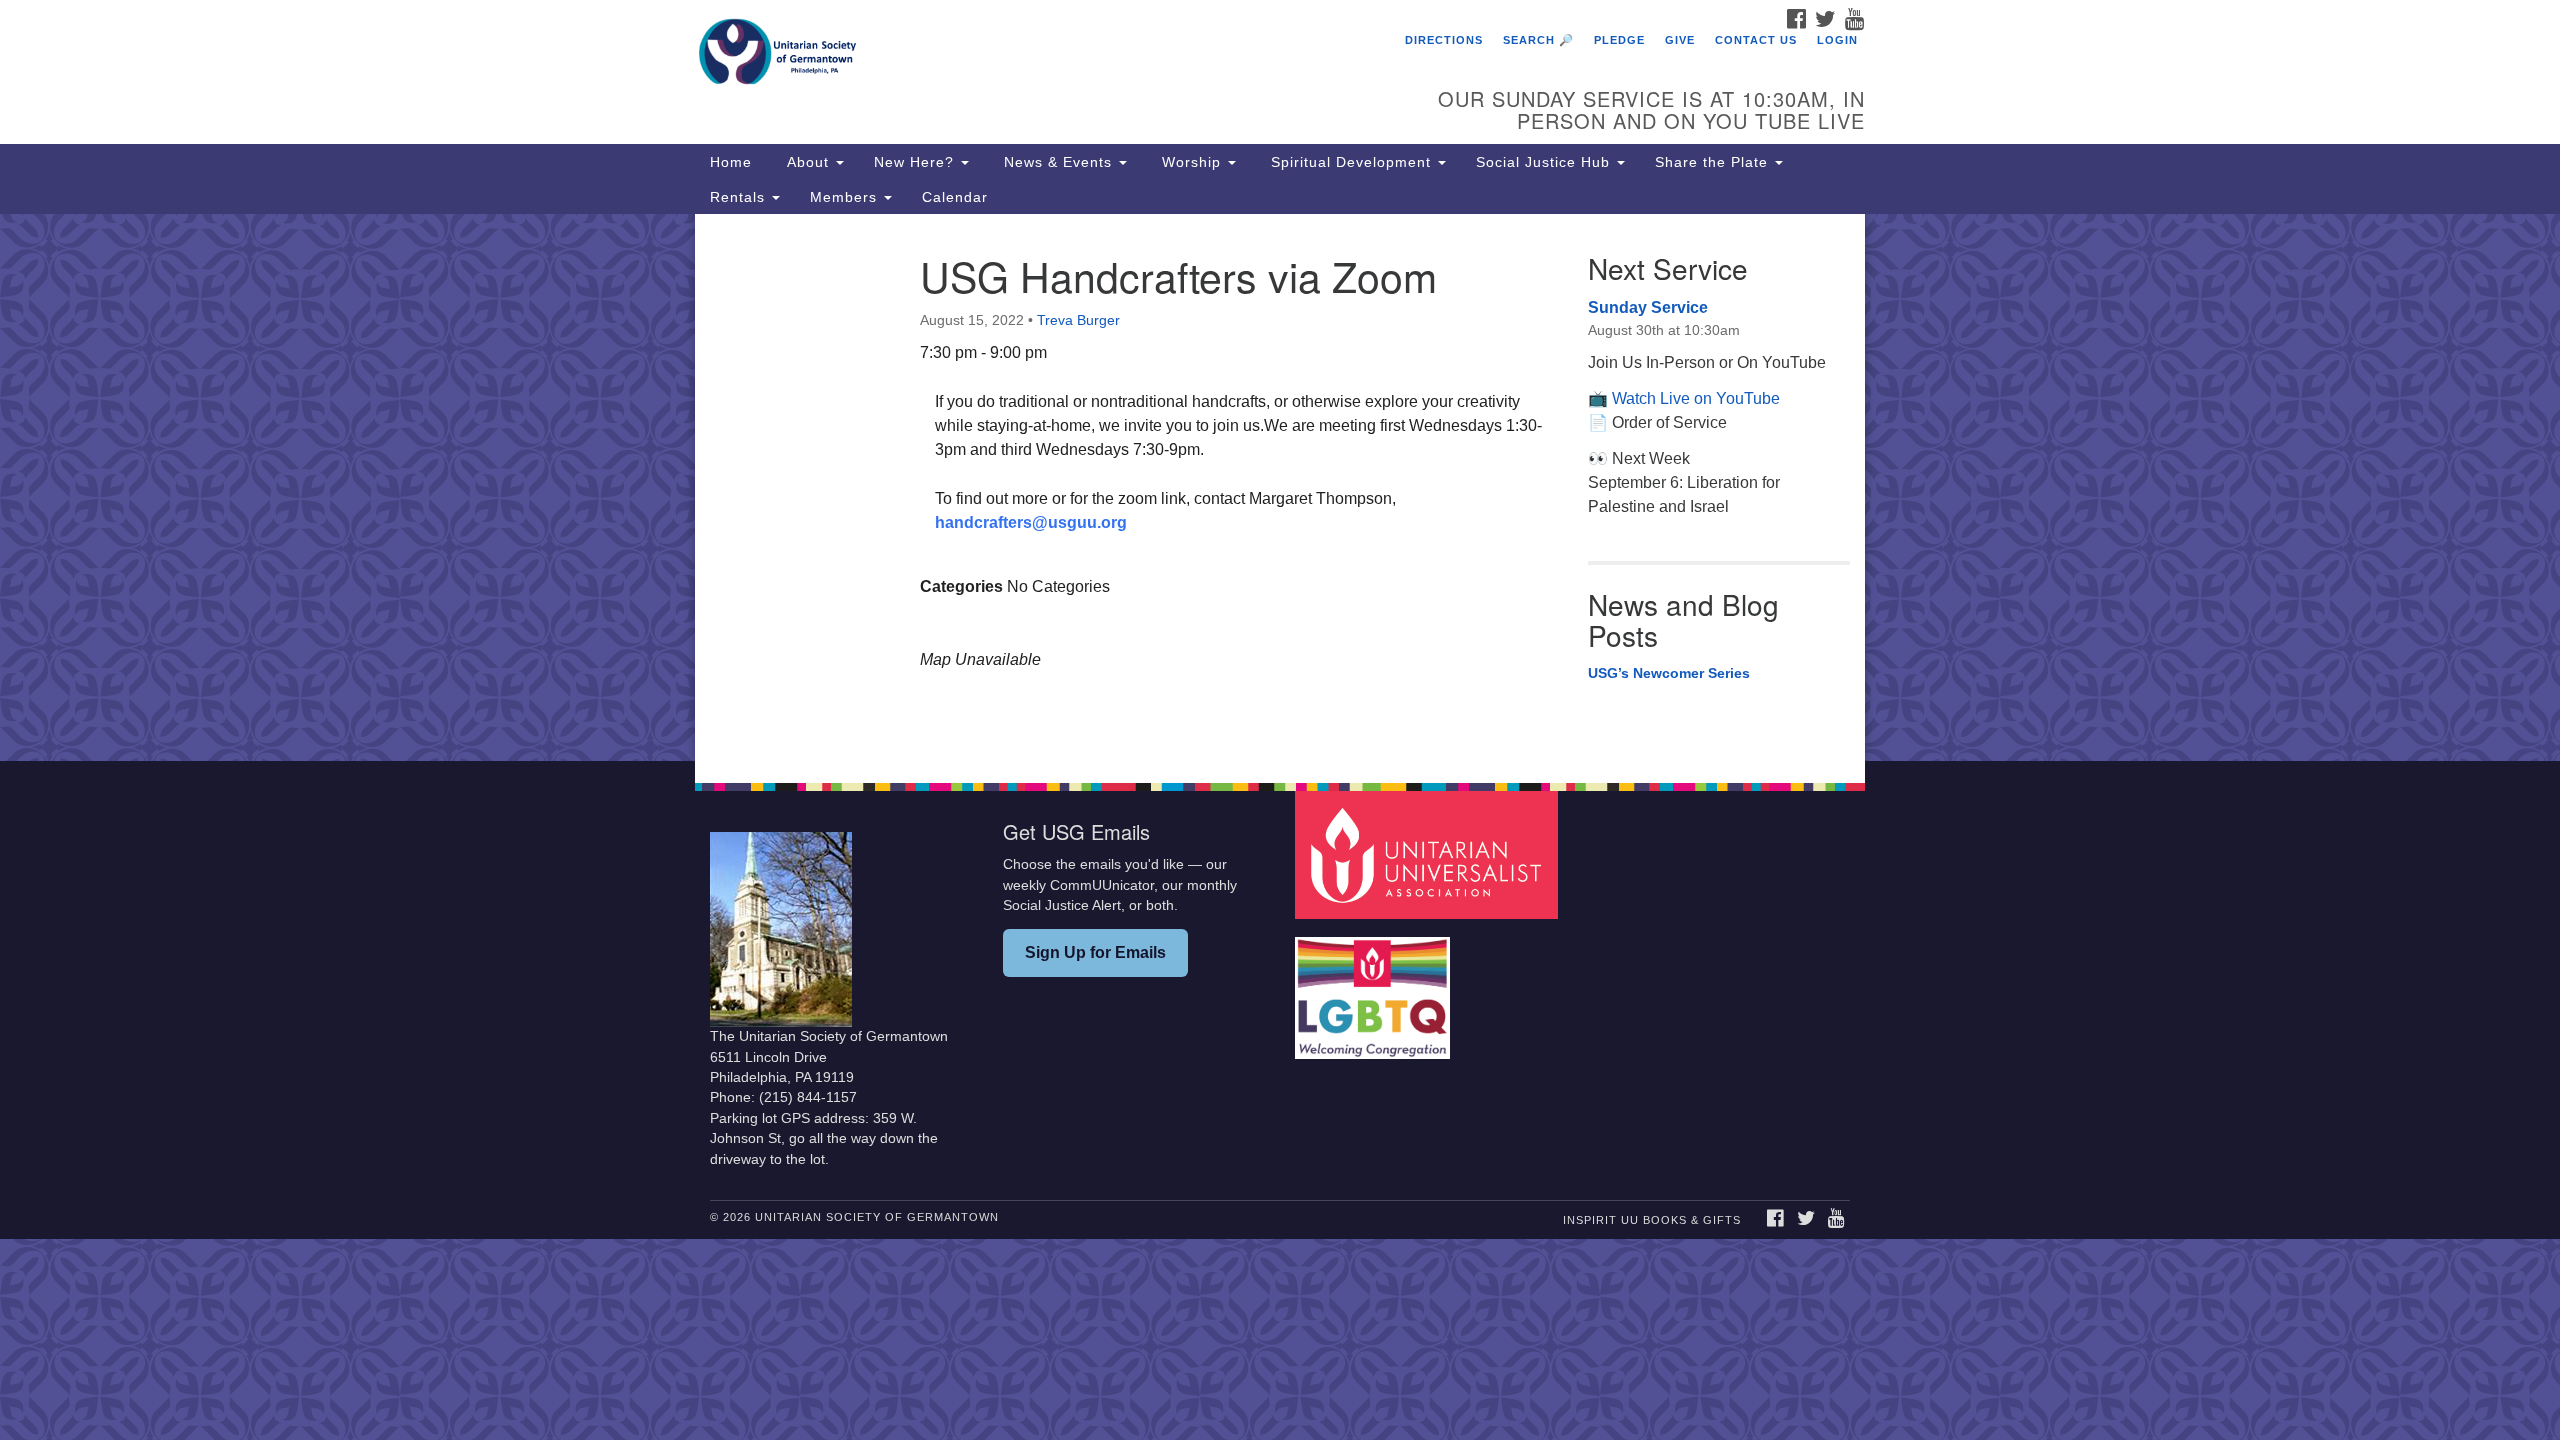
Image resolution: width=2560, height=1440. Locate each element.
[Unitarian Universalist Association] (1429, 854)
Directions (1444, 40)
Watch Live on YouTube (1696, 398)
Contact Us (1756, 40)
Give (1680, 40)
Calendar (955, 197)
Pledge (1619, 40)
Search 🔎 (1538, 40)
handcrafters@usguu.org (1031, 522)
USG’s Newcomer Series (1669, 673)
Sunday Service (1648, 307)
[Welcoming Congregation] (1375, 988)
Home (731, 162)
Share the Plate (1714, 162)
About (808, 162)
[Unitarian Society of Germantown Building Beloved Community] (1036, 55)
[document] (1280, 487)
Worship (1191, 162)
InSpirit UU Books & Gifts (1652, 1220)
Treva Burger (1078, 320)
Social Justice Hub (1545, 162)
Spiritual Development (1351, 162)
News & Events (1058, 162)
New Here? (916, 162)
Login (1837, 40)
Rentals (740, 197)
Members (846, 197)
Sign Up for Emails (1095, 952)
